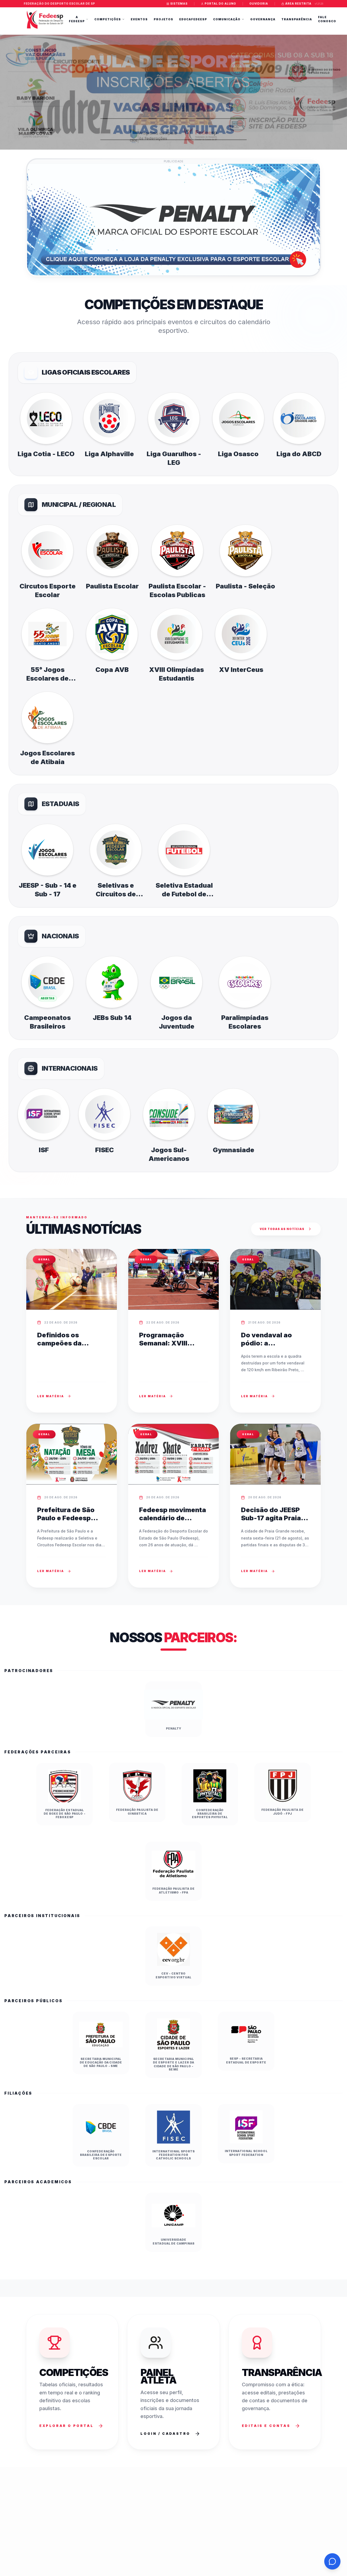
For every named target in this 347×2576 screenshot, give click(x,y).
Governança (263, 19)
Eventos (139, 19)
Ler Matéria (51, 1396)
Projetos (163, 19)
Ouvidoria (259, 4)
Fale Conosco (327, 19)
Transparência (297, 19)
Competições (108, 19)
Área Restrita (298, 4)
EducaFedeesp (193, 19)
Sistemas (179, 4)
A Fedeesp (77, 19)
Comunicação (227, 19)
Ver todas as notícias (282, 1229)
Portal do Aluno (220, 4)
